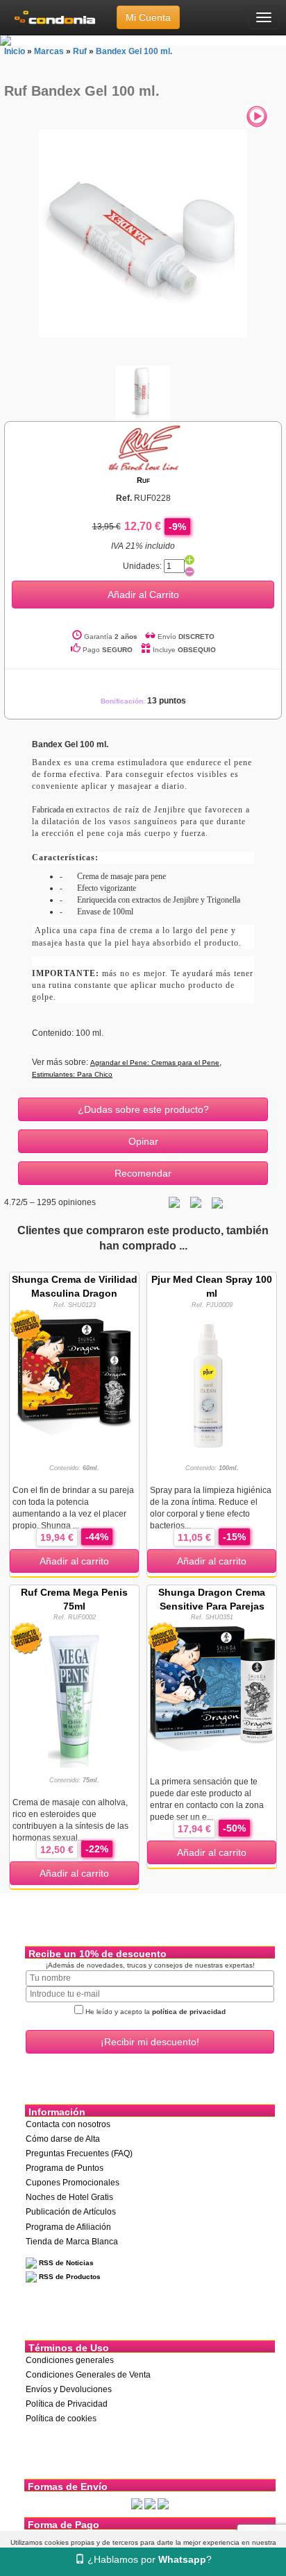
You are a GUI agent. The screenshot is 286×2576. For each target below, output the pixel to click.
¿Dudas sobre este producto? (143, 1109)
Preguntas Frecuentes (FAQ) (79, 2153)
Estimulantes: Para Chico (72, 1074)
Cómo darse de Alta (63, 2139)
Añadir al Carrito (143, 595)
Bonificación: (143, 701)
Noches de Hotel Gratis (69, 2197)
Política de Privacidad (67, 2404)
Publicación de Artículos (71, 2212)
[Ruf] (143, 447)
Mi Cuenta (148, 17)
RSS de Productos (69, 2277)
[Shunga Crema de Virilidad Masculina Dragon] (74, 1373)
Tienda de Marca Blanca (72, 2242)
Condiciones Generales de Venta (88, 2375)
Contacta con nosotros (68, 2124)
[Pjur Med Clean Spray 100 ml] (212, 1380)
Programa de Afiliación (68, 2227)
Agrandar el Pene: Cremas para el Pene (155, 1063)
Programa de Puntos (65, 2168)
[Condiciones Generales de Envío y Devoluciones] (137, 2504)
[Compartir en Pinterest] (217, 1202)
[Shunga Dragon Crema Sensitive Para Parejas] (212, 1685)
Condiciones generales (70, 2360)
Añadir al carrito (74, 1561)
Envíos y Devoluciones (69, 2389)
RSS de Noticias (65, 2263)
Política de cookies (61, 2419)
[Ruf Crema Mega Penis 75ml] (74, 1694)
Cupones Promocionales (73, 2183)
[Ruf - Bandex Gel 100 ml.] (143, 233)
